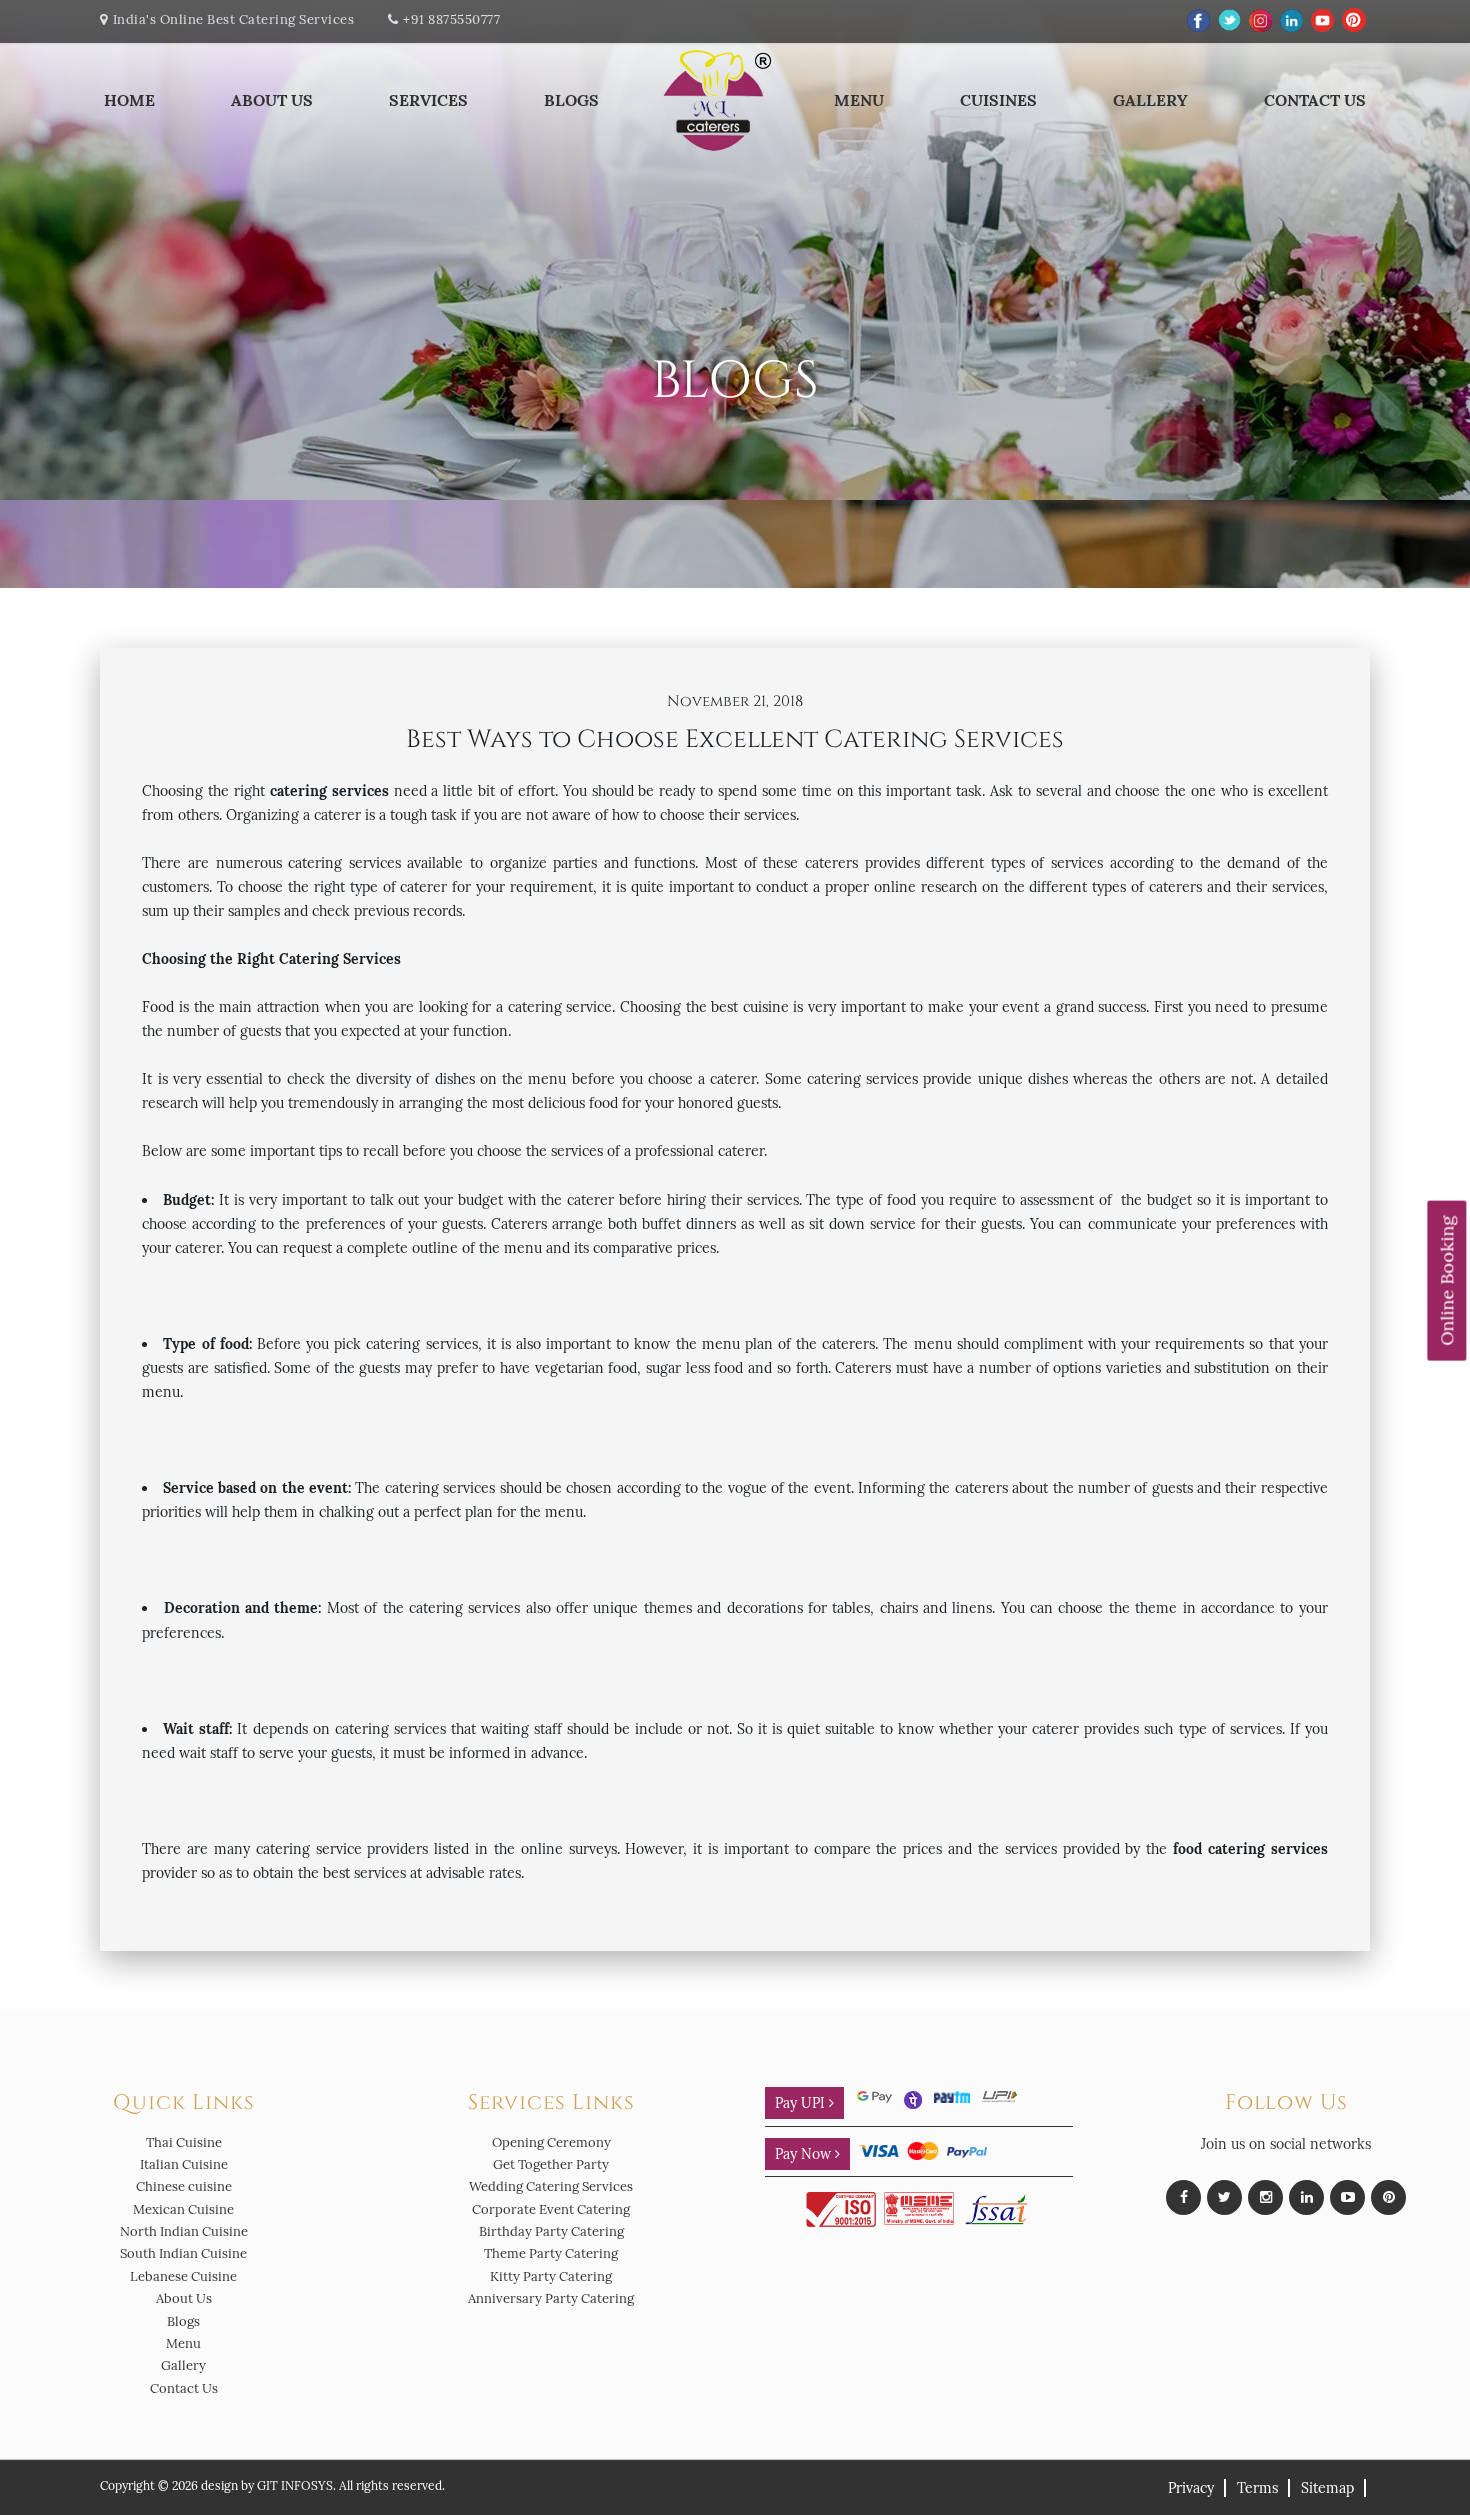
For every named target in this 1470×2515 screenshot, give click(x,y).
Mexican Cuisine (183, 2209)
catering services (329, 791)
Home (129, 100)
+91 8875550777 (451, 19)
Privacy (1191, 2488)
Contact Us (1315, 100)
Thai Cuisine (184, 2142)
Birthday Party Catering (551, 2231)
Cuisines (998, 100)
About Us (272, 100)
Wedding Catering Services (551, 2186)
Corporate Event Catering (551, 2209)
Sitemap (1327, 2488)
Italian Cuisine (184, 2164)
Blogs (571, 100)
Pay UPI (802, 2103)
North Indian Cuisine (184, 2231)
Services (428, 100)
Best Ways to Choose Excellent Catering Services (735, 739)
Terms (1257, 2488)
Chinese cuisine (184, 2186)
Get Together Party (551, 2164)
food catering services (1250, 1849)
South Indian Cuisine (183, 2253)
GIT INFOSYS (295, 2485)
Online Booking (1446, 1280)
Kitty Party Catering (551, 2276)
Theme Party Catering (551, 2253)
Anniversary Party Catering (551, 2298)
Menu (859, 100)
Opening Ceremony (551, 2142)
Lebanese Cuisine (183, 2276)
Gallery (1150, 100)
